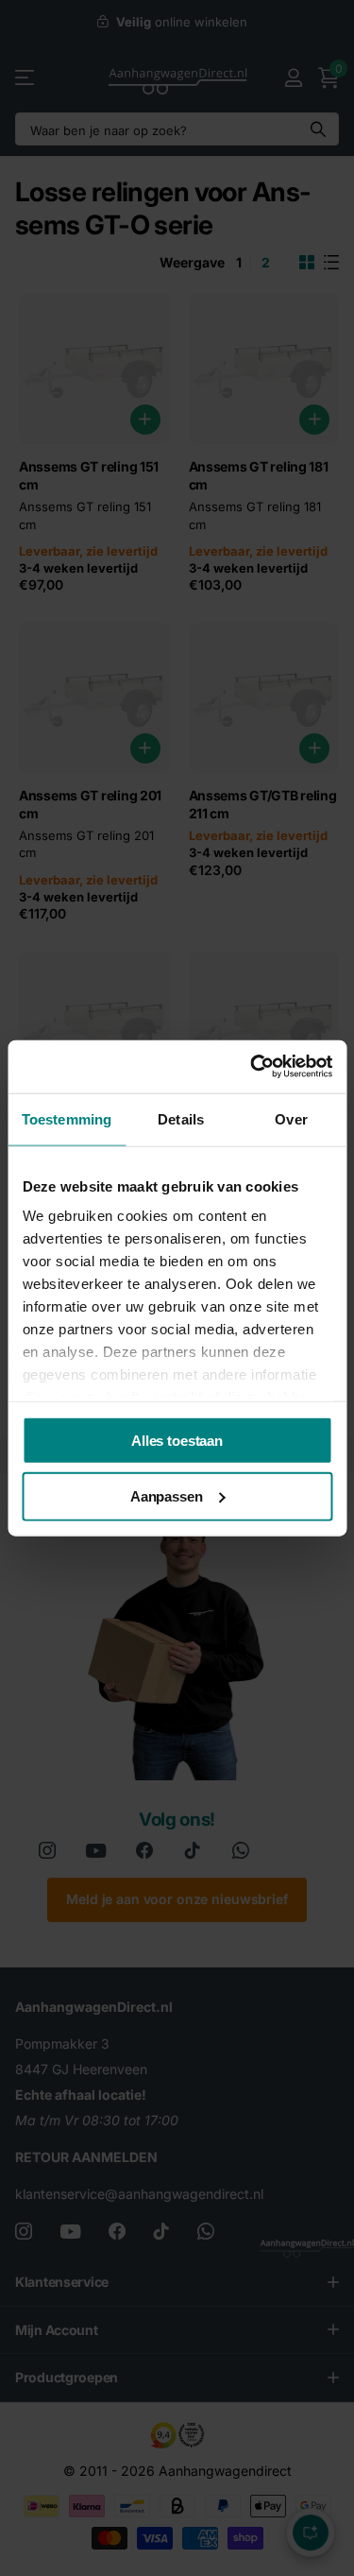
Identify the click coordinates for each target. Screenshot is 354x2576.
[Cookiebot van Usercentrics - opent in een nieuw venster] (252, 1067)
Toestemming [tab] (67, 1118)
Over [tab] (291, 1118)
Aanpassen (167, 1496)
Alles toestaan (177, 1440)
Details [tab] (181, 1118)
